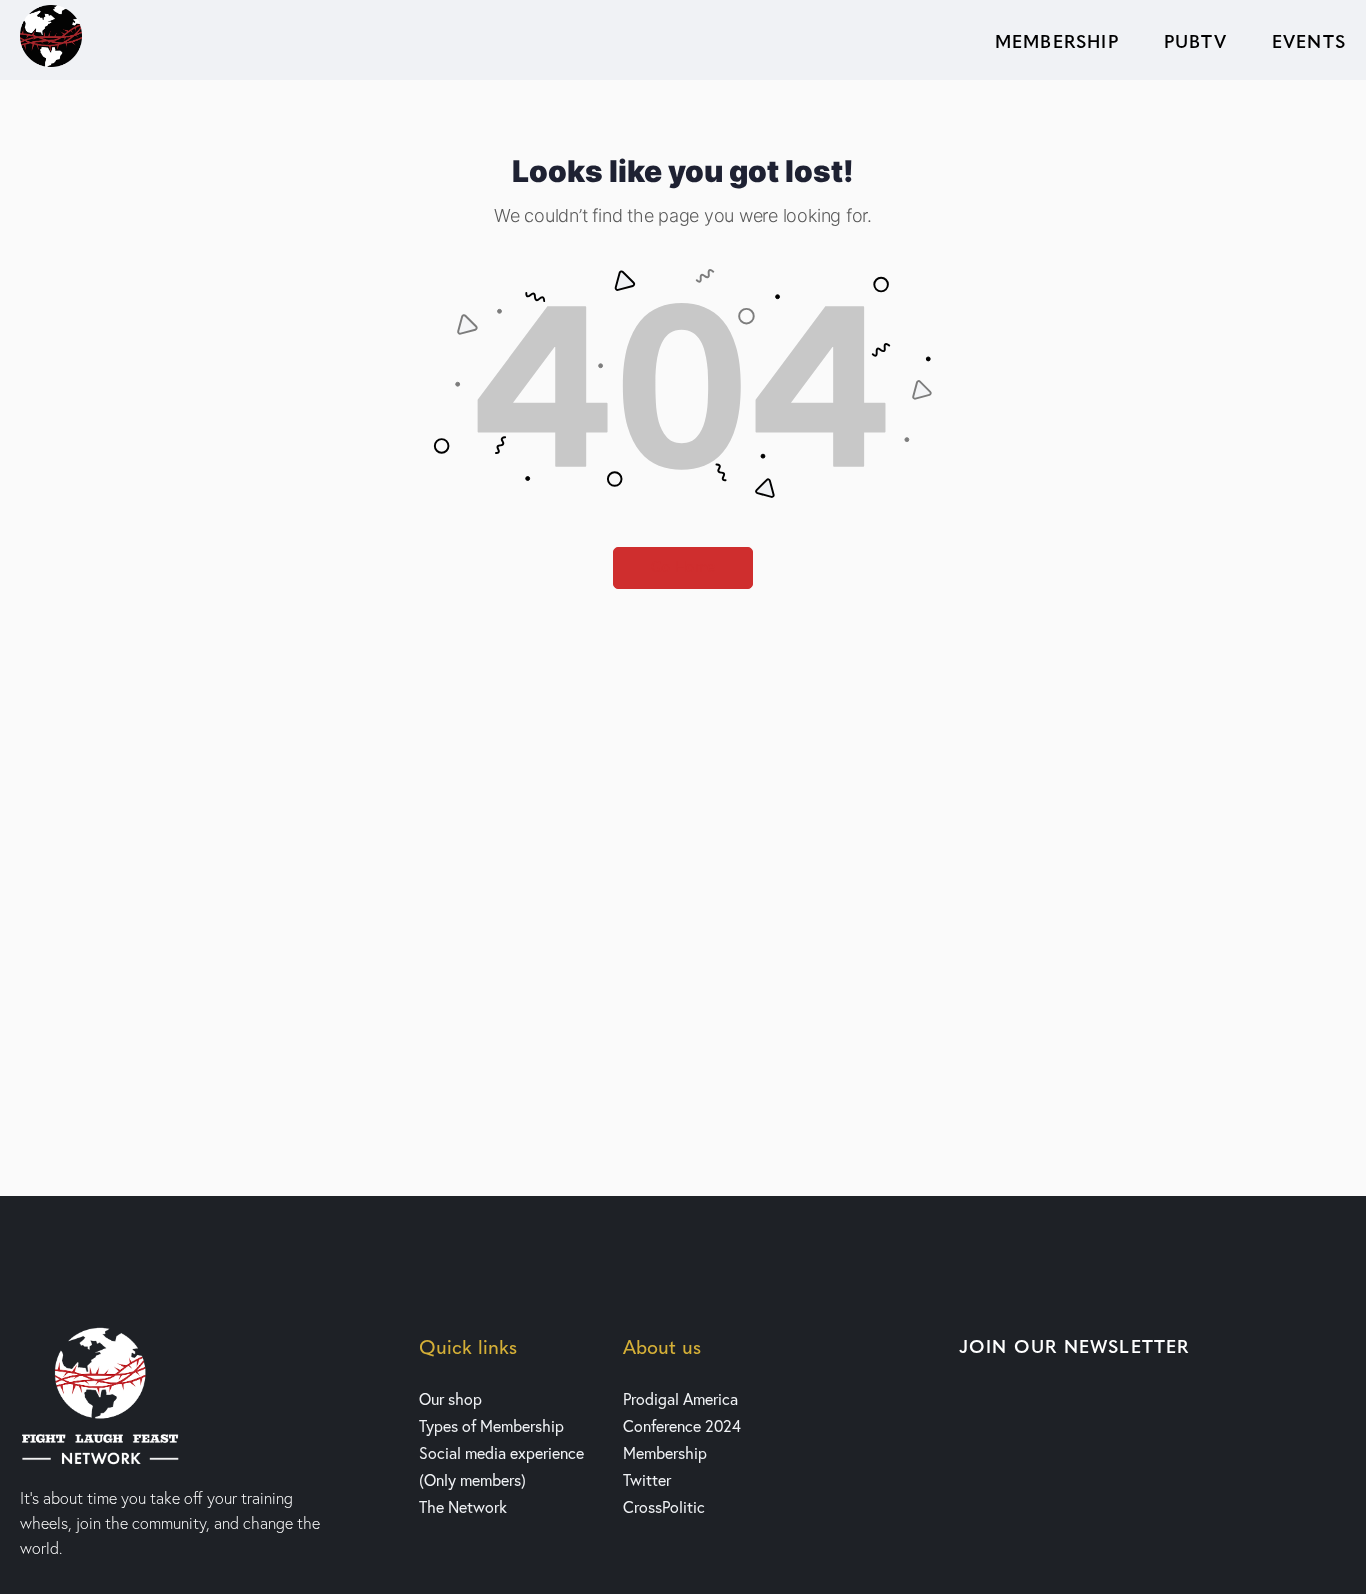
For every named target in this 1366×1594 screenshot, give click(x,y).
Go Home (683, 567)
